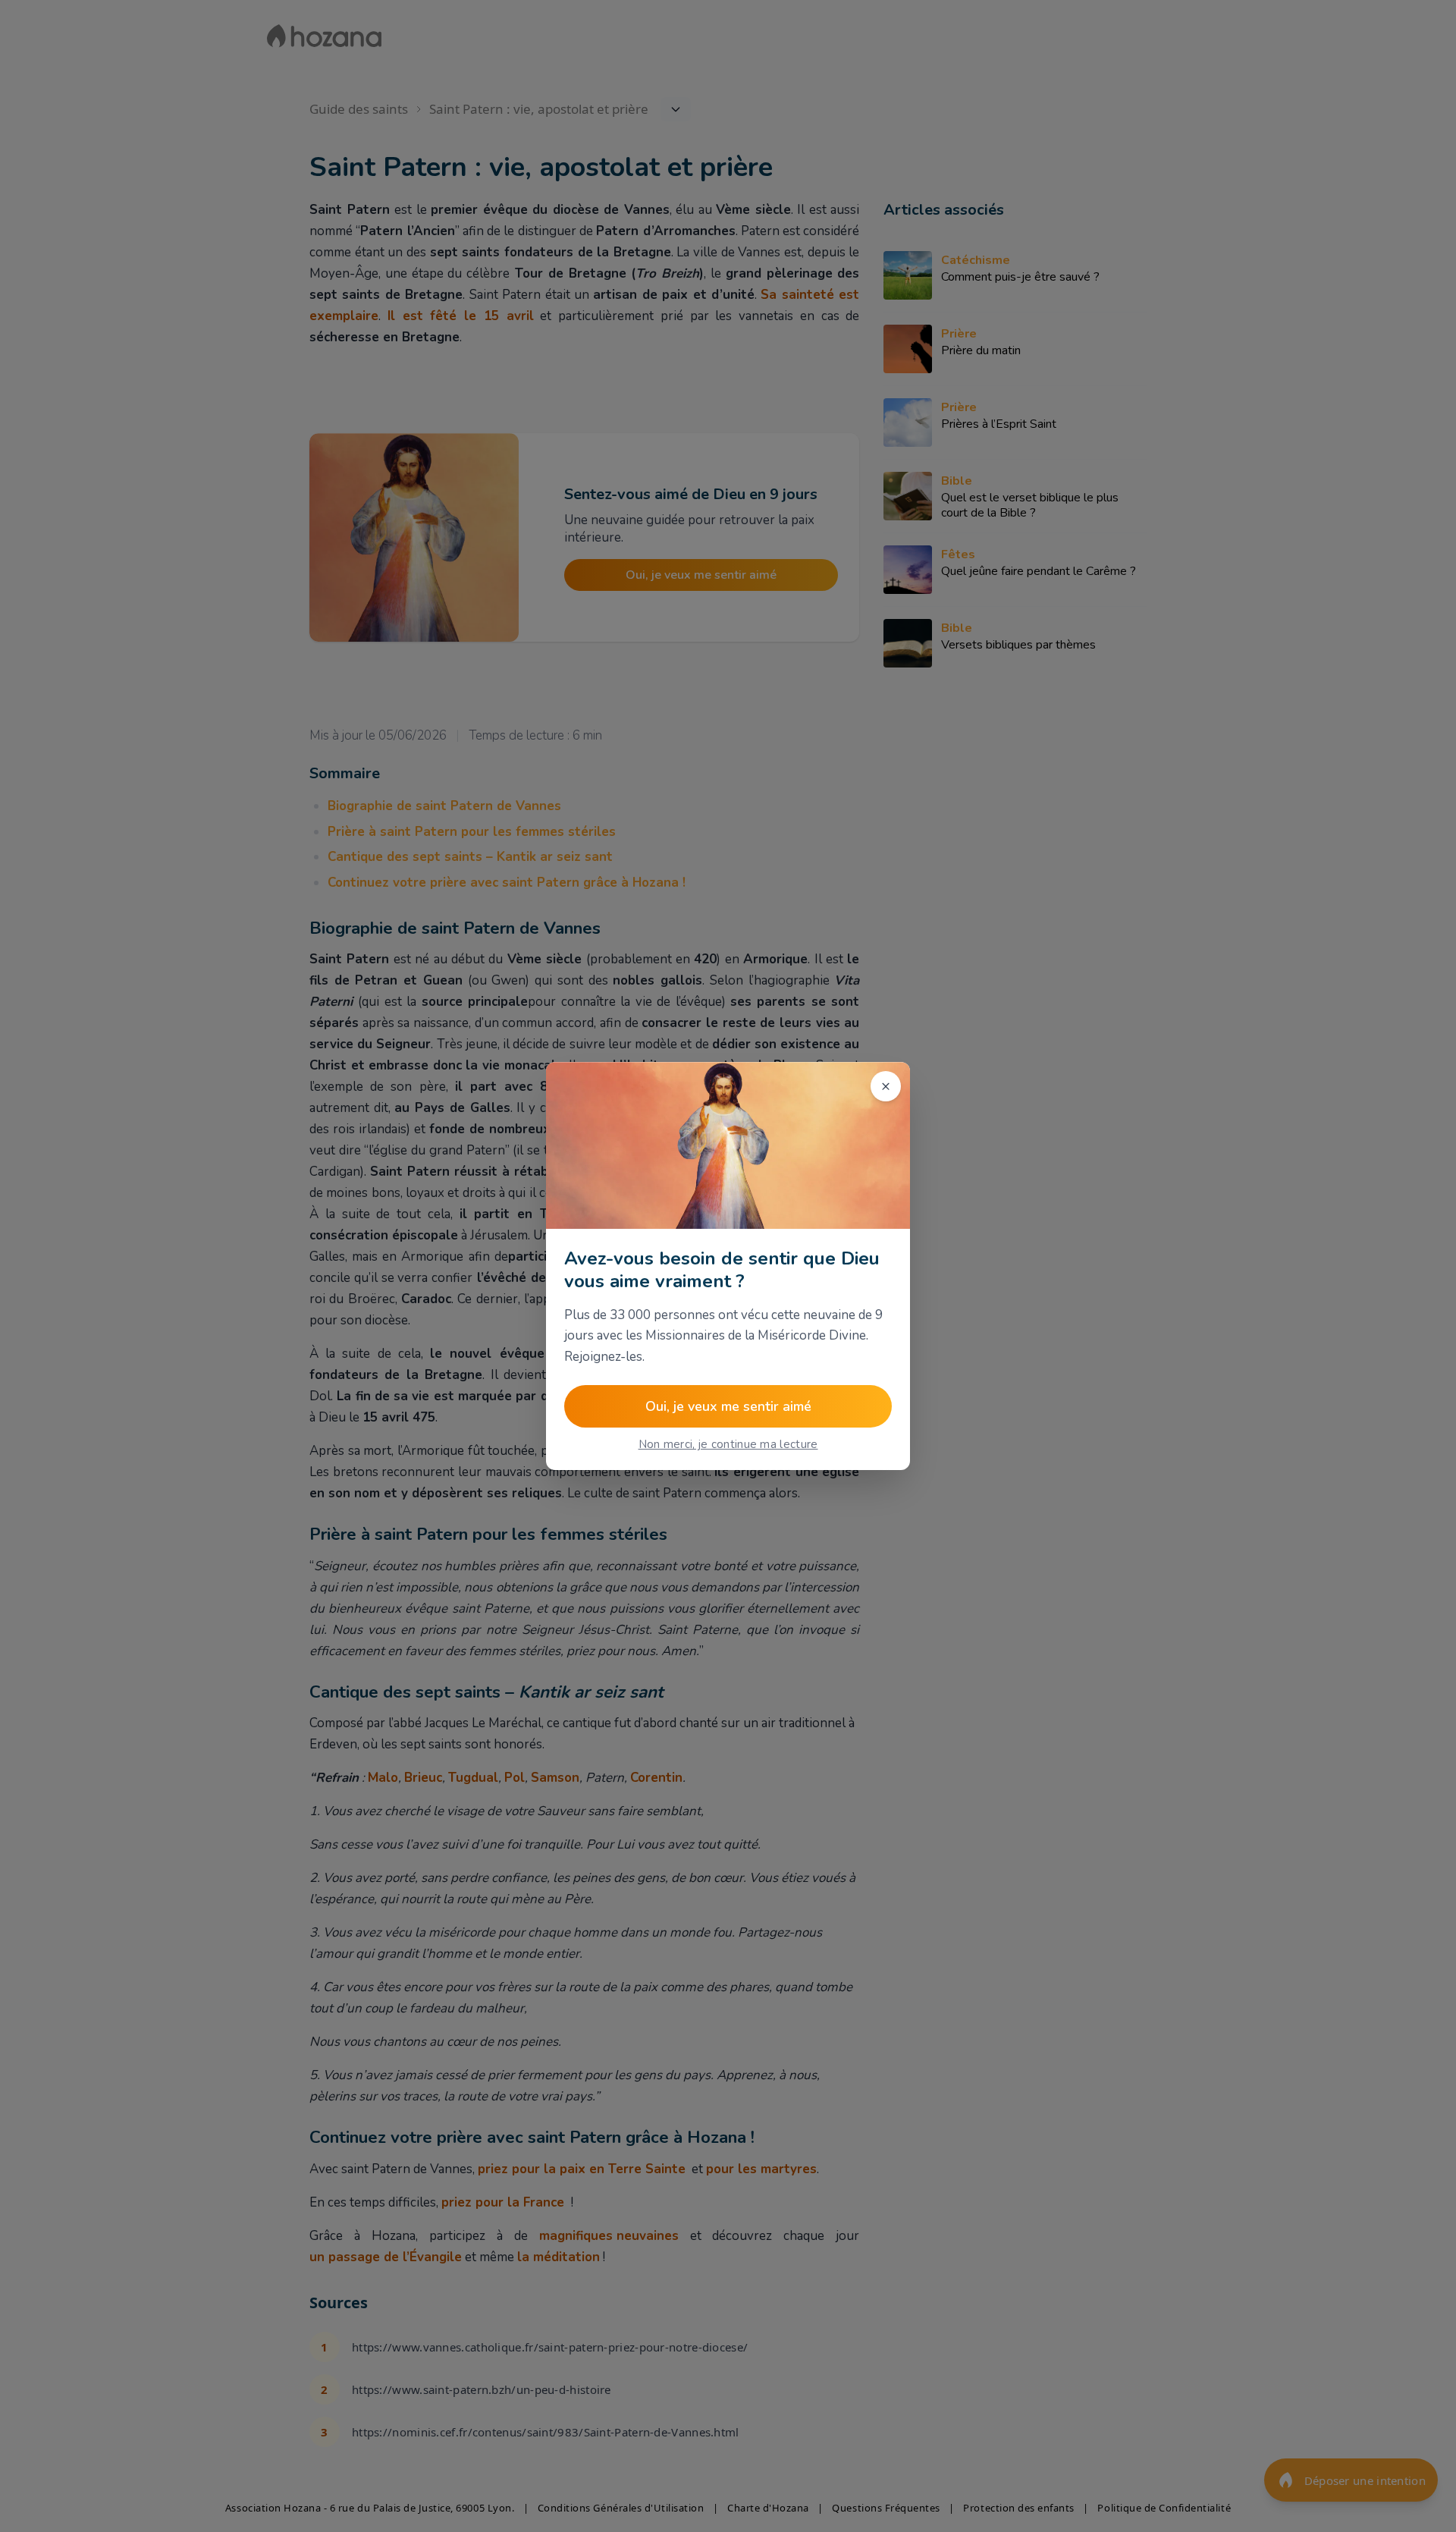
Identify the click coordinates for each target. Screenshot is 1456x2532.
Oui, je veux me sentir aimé (728, 1406)
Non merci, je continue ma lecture (728, 1444)
